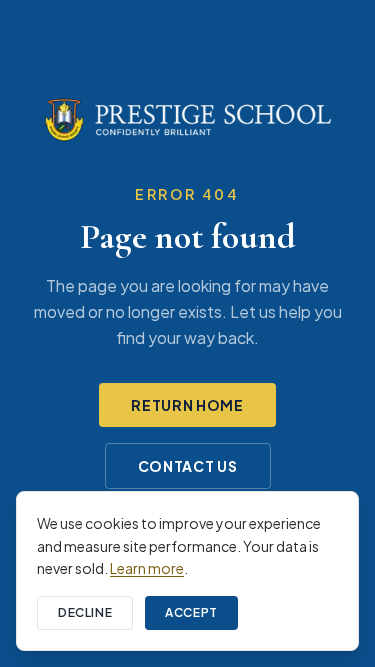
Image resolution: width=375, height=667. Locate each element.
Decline (85, 612)
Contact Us (188, 466)
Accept (191, 612)
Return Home (187, 405)
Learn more (147, 568)
